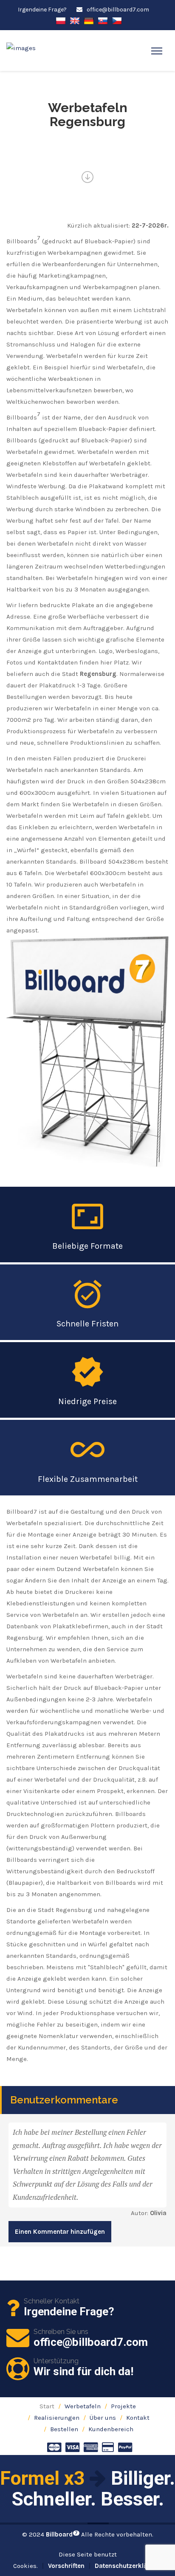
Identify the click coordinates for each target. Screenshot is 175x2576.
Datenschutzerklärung (128, 2566)
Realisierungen (57, 2418)
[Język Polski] (61, 20)
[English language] (75, 20)
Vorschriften (66, 2566)
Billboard (62, 2534)
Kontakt (138, 2418)
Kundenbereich (111, 2429)
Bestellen (64, 2429)
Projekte (123, 2406)
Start (47, 2406)
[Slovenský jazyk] (103, 20)
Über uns (103, 2418)
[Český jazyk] (117, 20)
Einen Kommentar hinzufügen (60, 2232)
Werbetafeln (83, 2406)
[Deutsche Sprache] (89, 20)
